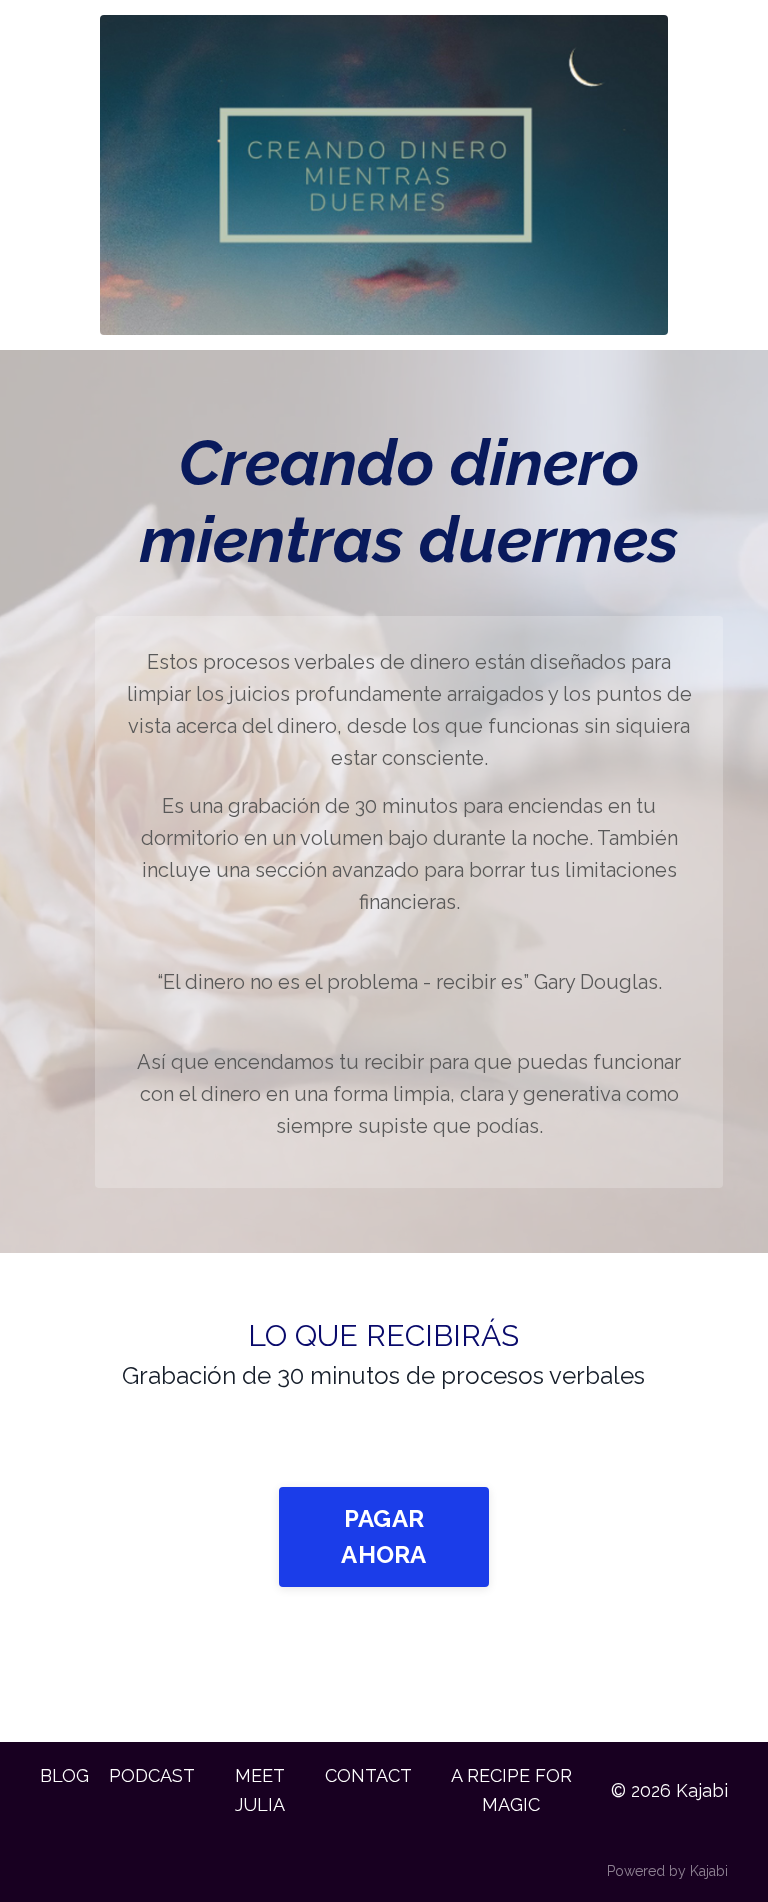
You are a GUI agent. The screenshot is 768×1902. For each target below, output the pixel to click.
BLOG (64, 1775)
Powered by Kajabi (667, 1871)
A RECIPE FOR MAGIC (511, 1790)
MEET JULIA (260, 1790)
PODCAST (152, 1775)
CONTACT (368, 1775)
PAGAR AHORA (383, 1536)
